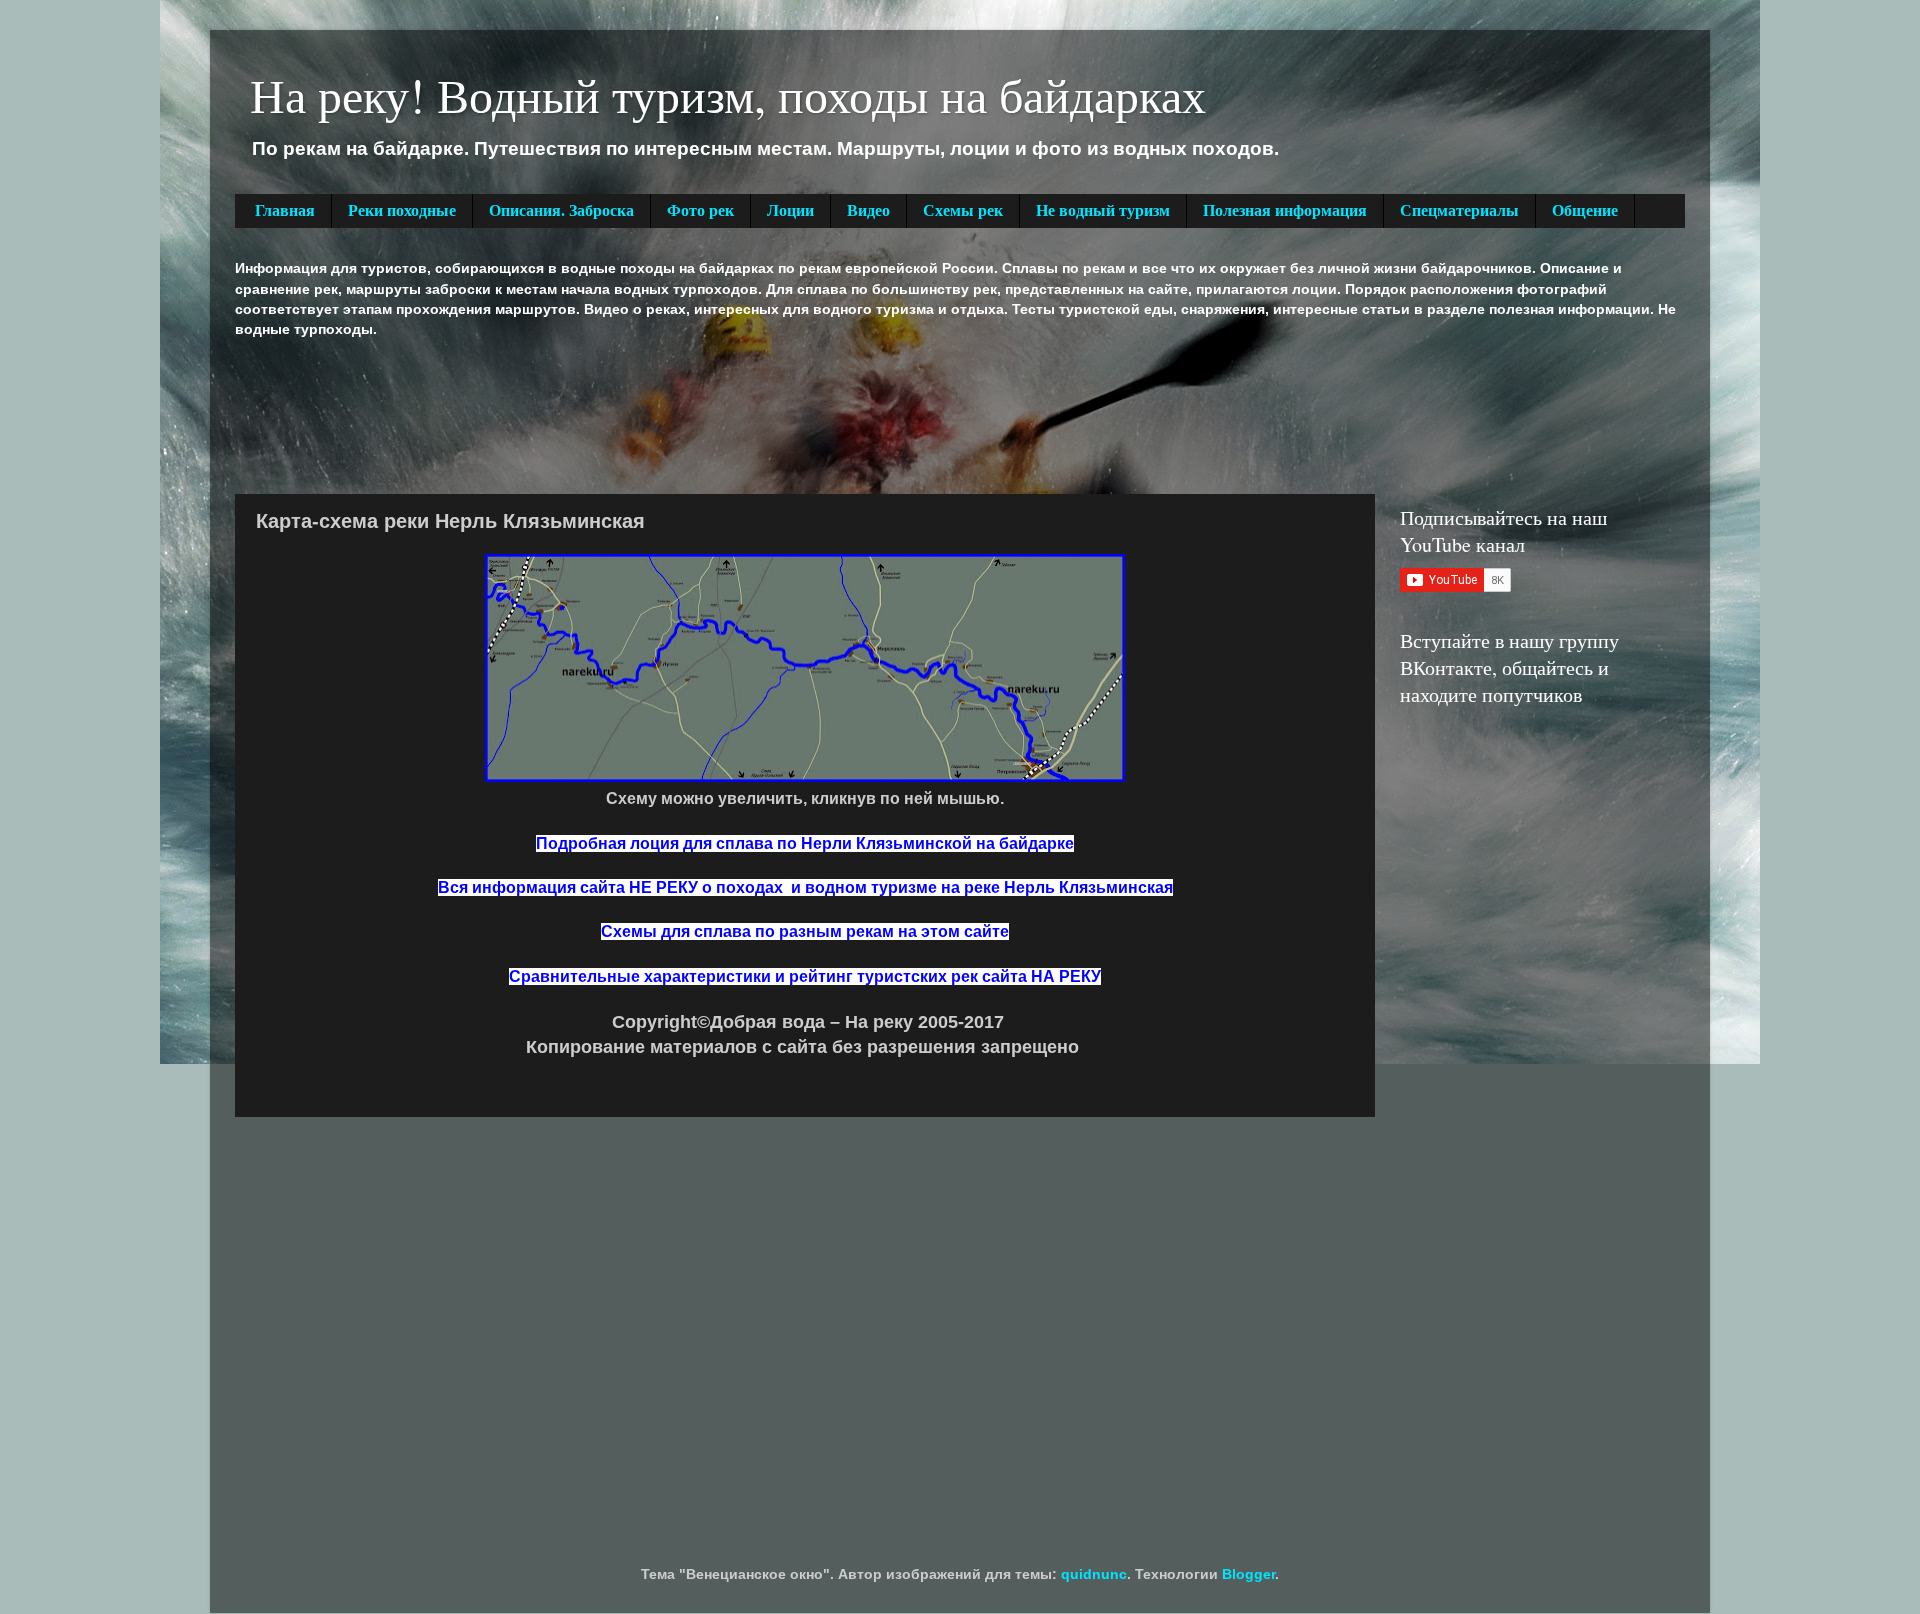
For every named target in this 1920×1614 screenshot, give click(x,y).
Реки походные (402, 210)
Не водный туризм (1103, 210)
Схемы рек (963, 210)
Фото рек (700, 210)
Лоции (790, 210)
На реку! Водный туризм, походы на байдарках (728, 94)
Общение (1585, 210)
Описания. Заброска (561, 210)
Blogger (1248, 1574)
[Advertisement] (599, 414)
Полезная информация (1285, 210)
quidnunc (1094, 1574)
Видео (868, 210)
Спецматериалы (1459, 210)
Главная (285, 210)
